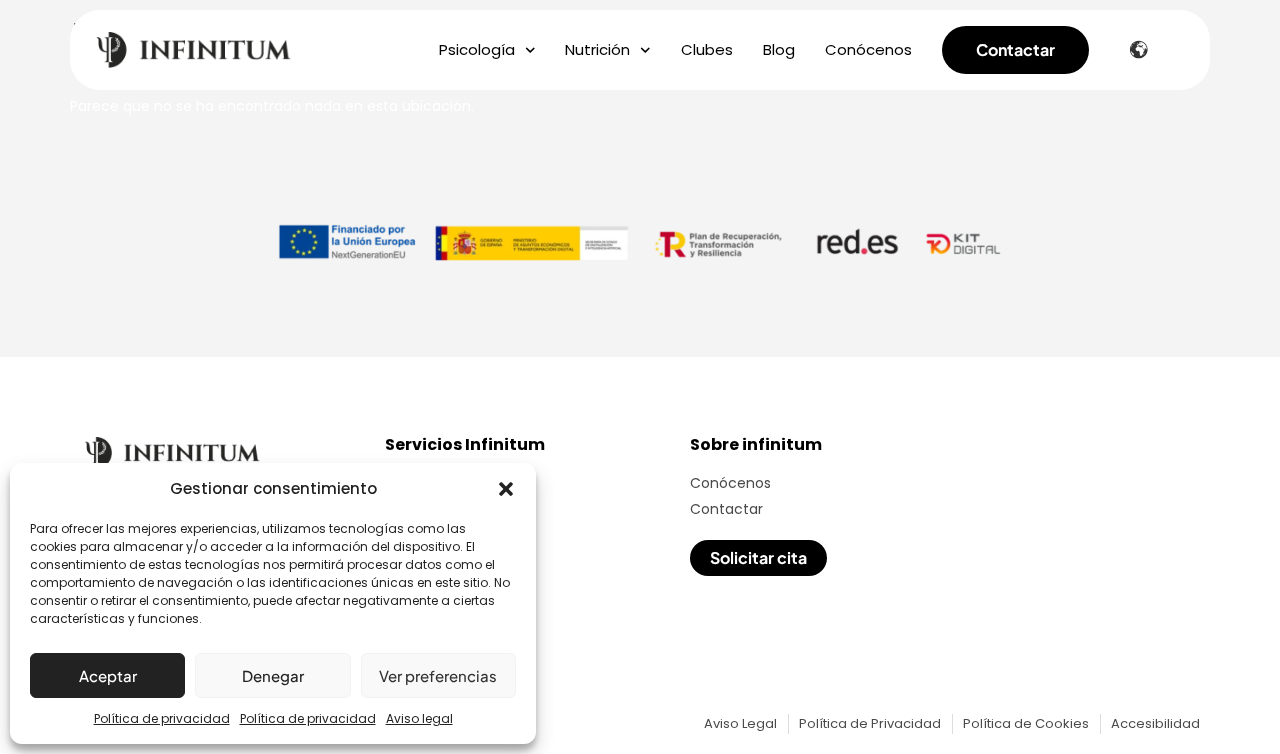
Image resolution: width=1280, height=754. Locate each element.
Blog (779, 50)
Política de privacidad (162, 718)
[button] (506, 489)
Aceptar (108, 675)
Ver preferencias (438, 675)
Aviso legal (419, 718)
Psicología (477, 50)
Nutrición (597, 50)
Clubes (707, 50)
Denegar (273, 675)
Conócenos (868, 50)
